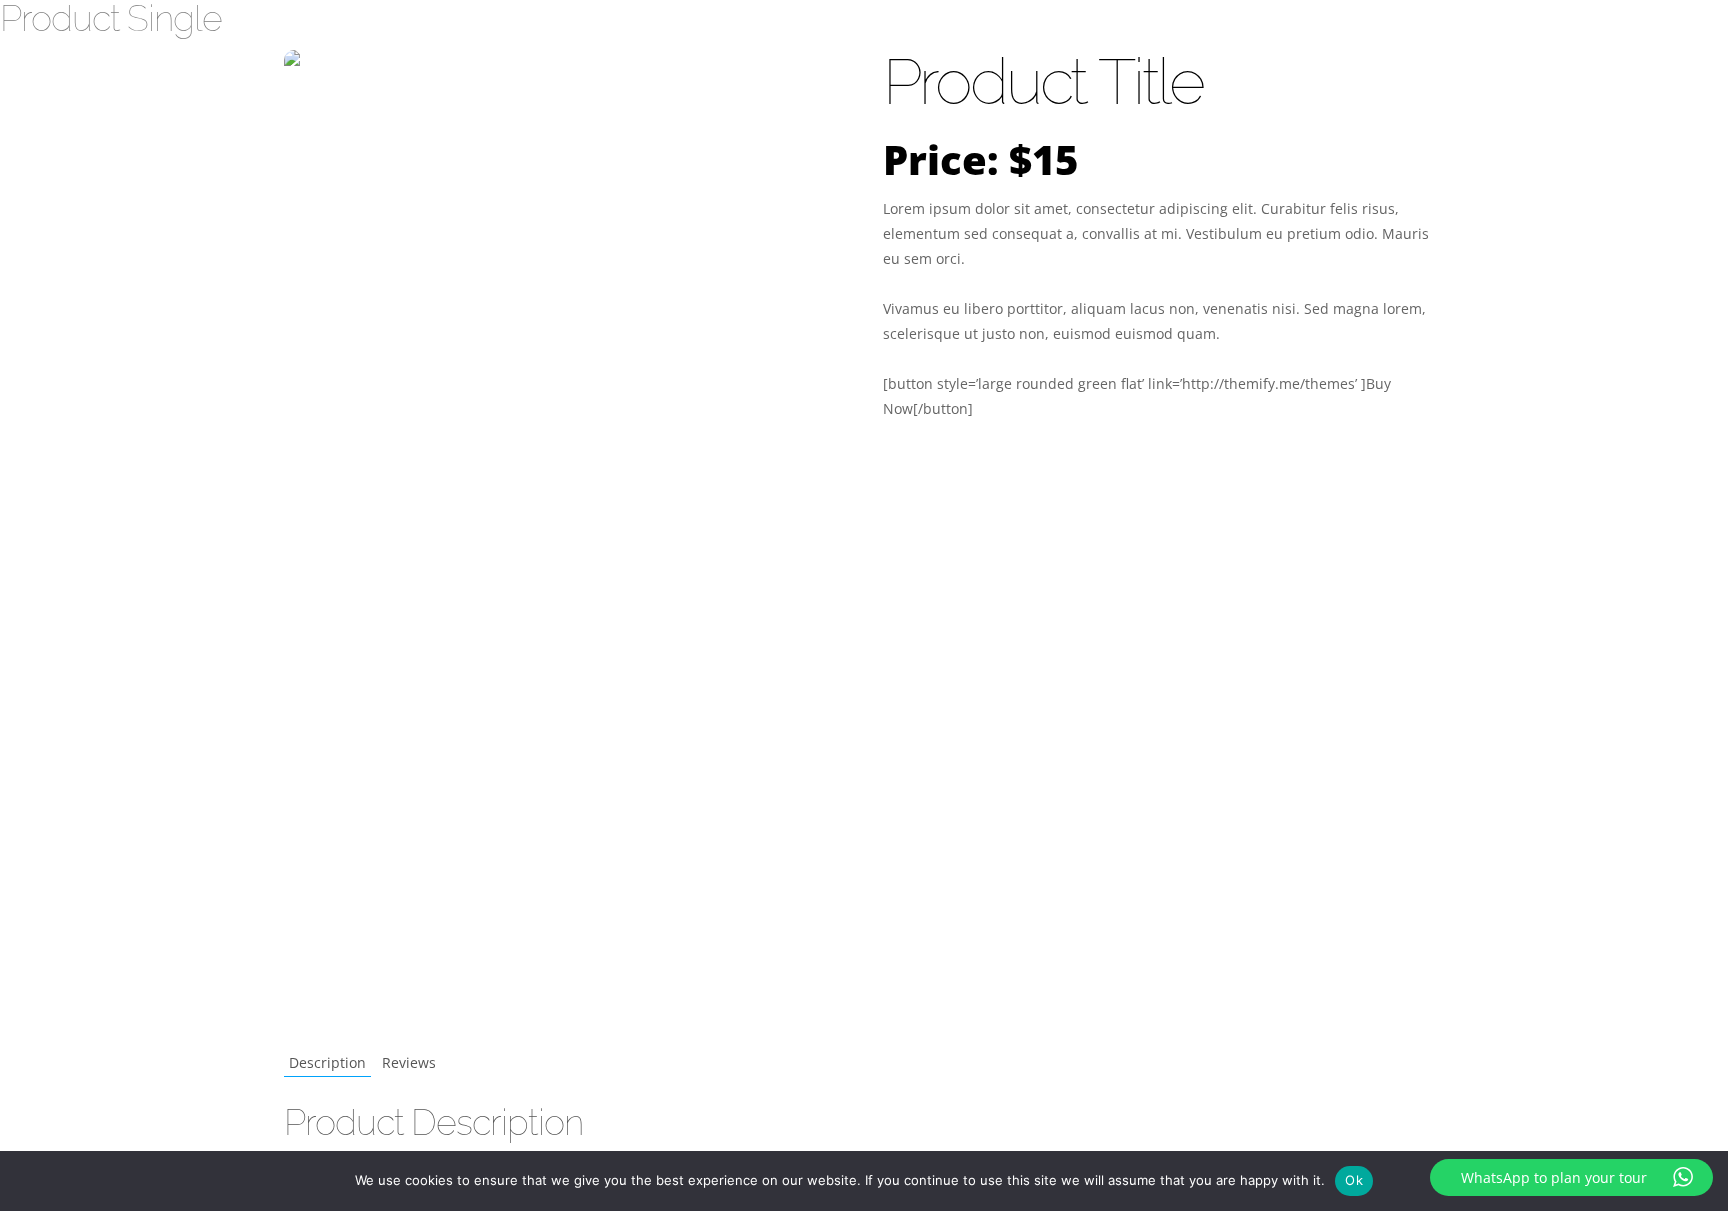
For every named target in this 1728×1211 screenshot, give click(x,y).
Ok (1354, 1180)
